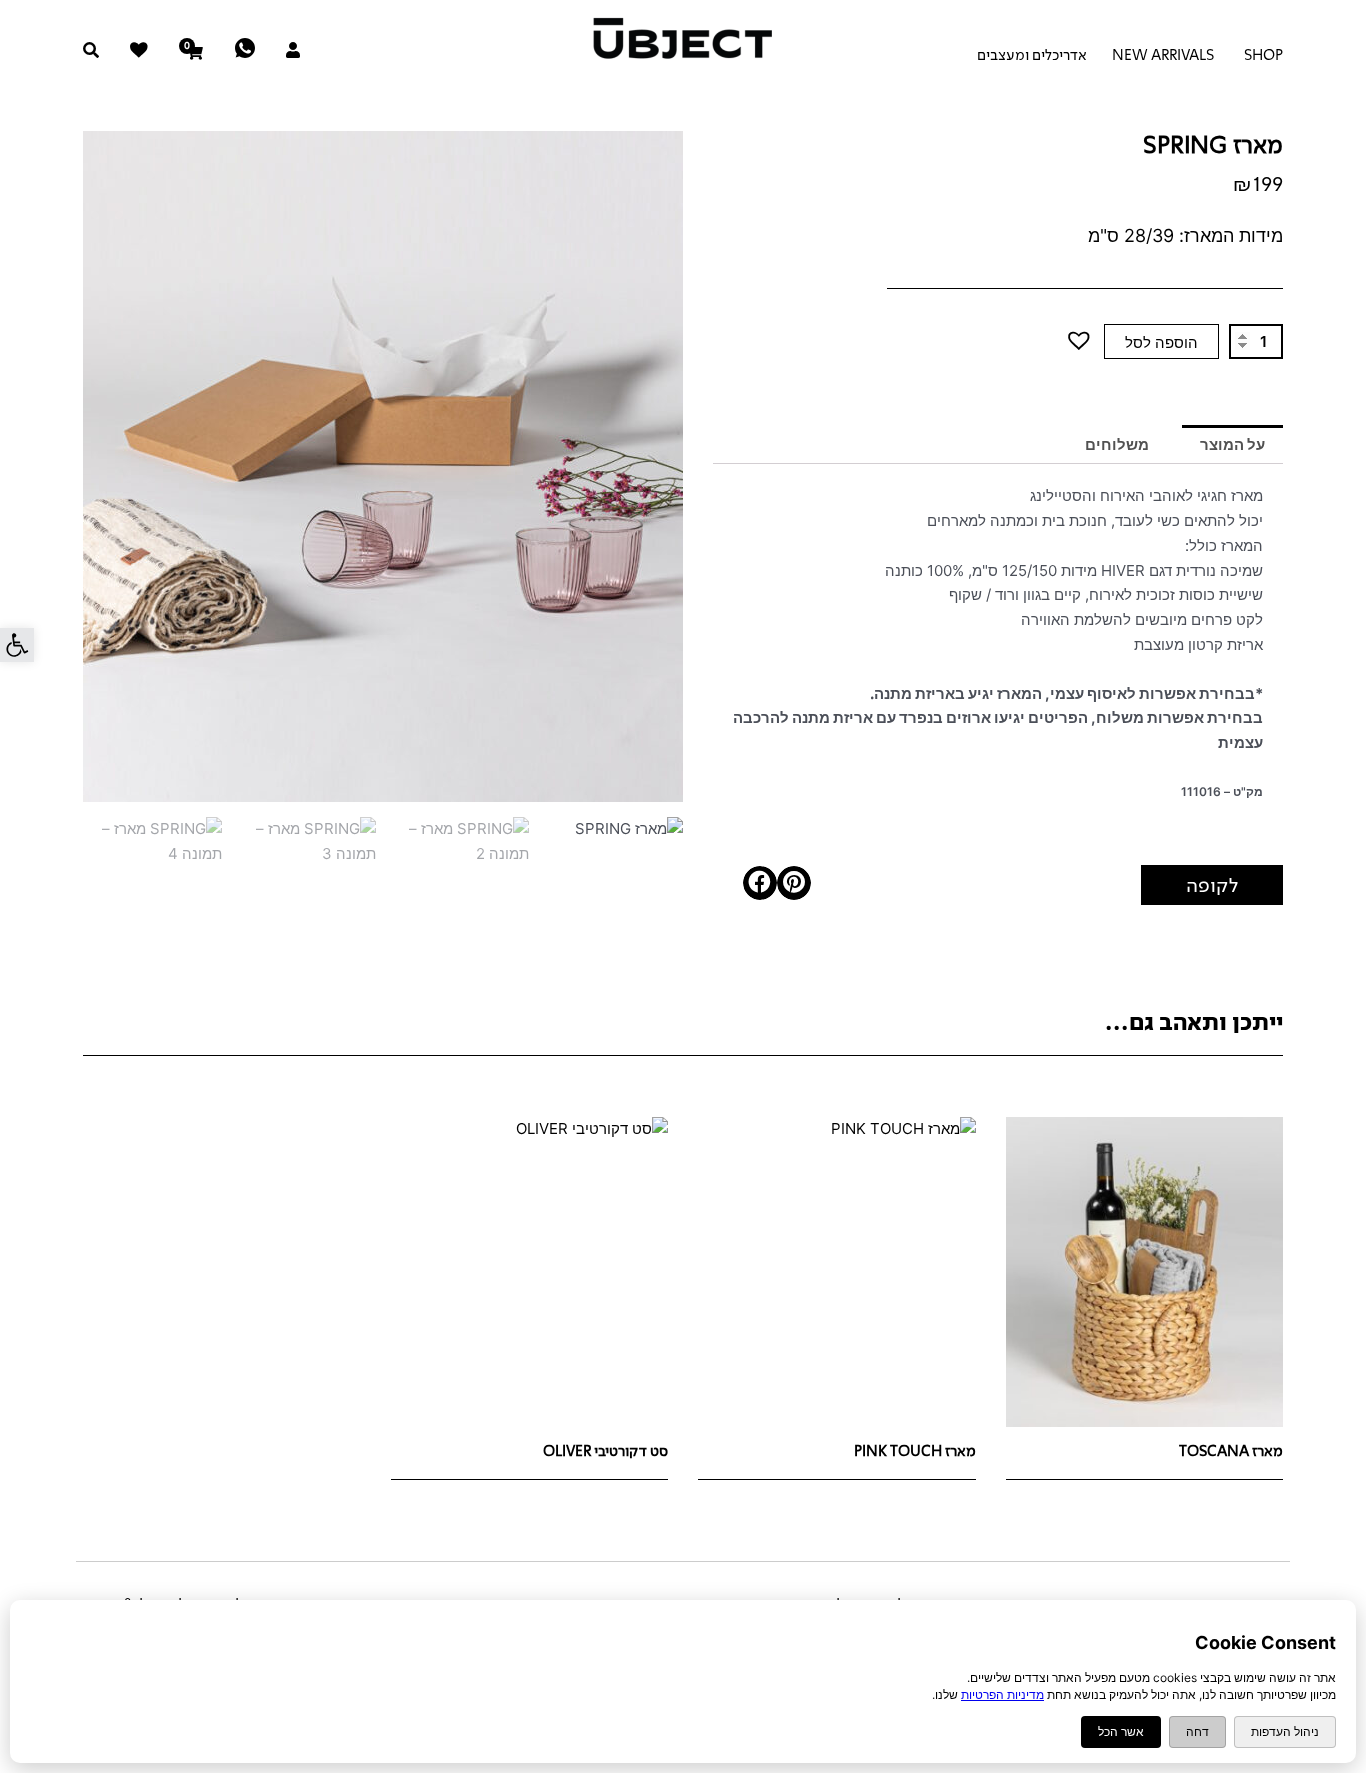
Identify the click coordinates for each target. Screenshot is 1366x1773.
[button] (17, 645)
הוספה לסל (1161, 342)
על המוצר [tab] (1232, 444)
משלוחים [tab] (1117, 444)
